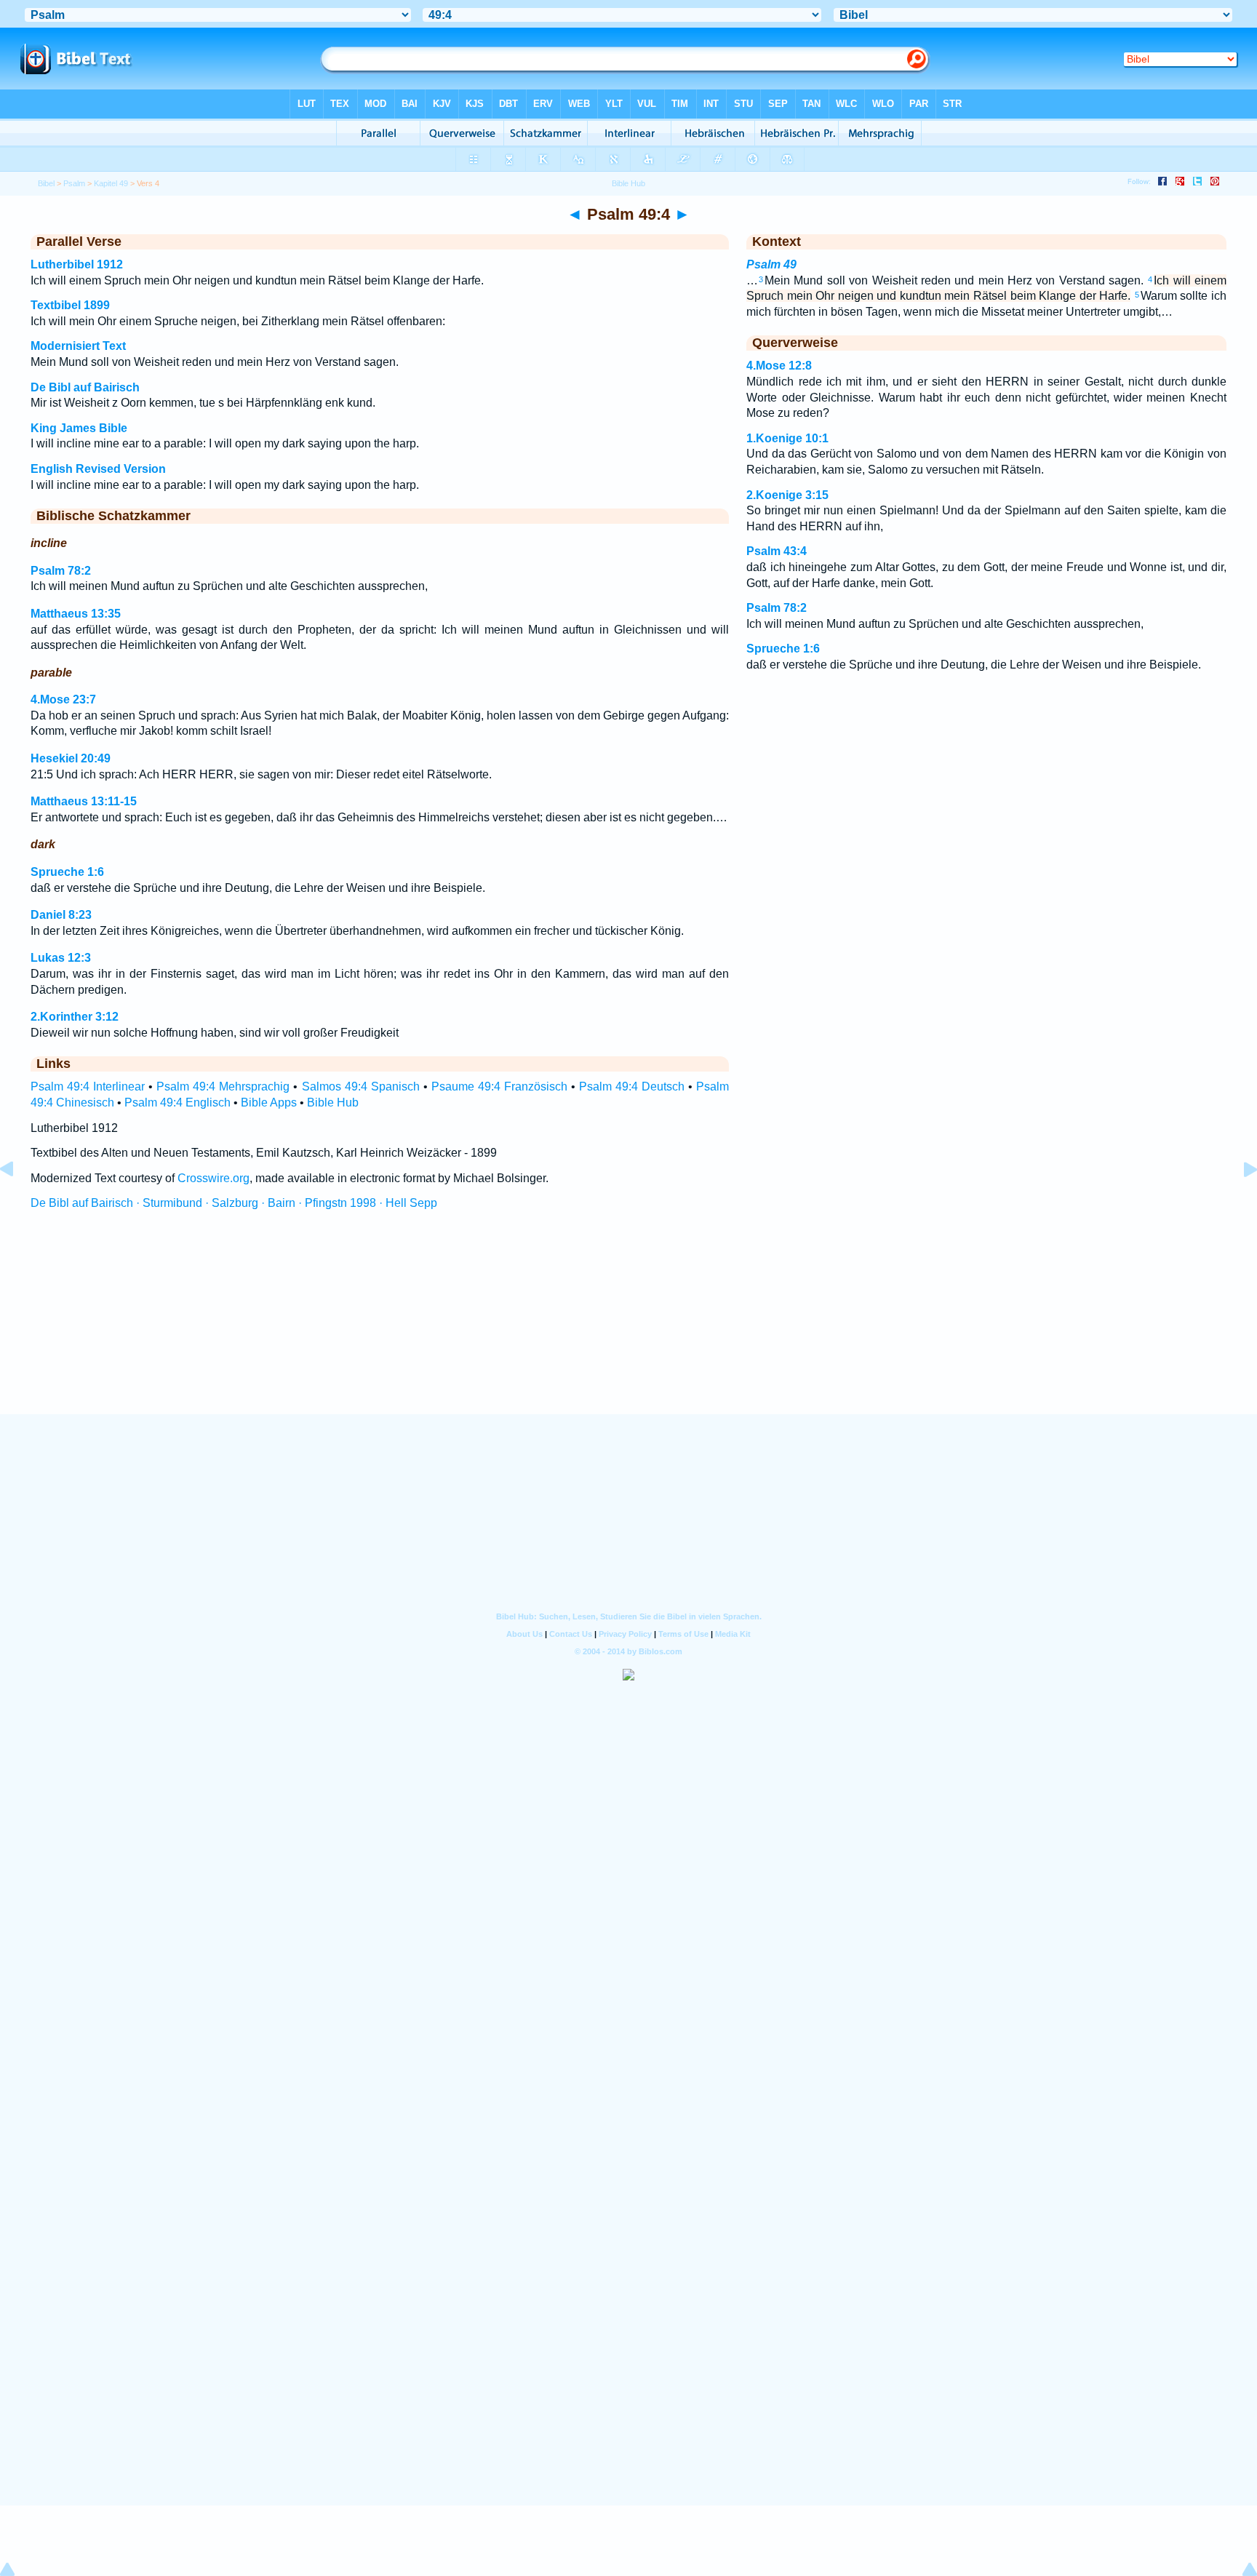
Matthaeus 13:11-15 (84, 801)
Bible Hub (333, 1102)
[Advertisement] (628, 1325)
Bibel (46, 183)
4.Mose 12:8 (779, 366)
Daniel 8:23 (61, 915)
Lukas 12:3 (61, 958)
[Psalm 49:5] (1239, 1202)
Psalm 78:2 (61, 571)
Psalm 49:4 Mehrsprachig (223, 1086)
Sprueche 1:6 (67, 872)
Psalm (74, 183)
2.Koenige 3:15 (787, 495)
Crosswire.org (214, 1178)
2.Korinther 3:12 (75, 1017)
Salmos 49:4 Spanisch (361, 1086)
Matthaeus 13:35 (76, 614)
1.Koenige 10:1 (787, 438)
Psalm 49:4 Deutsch (632, 1086)
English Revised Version (98, 469)
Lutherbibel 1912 (77, 264)
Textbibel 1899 (70, 305)
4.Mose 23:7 (63, 699)
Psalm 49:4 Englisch (177, 1102)
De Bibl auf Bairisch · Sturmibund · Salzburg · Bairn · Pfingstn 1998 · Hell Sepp (234, 1203)
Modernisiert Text (78, 346)
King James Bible (79, 428)
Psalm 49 (771, 264)
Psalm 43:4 (777, 551)
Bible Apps (269, 1102)
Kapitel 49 (111, 183)
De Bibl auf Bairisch (85, 387)
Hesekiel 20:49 (71, 758)
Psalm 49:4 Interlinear (88, 1086)
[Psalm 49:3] (18, 1202)
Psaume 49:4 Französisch (499, 1086)
